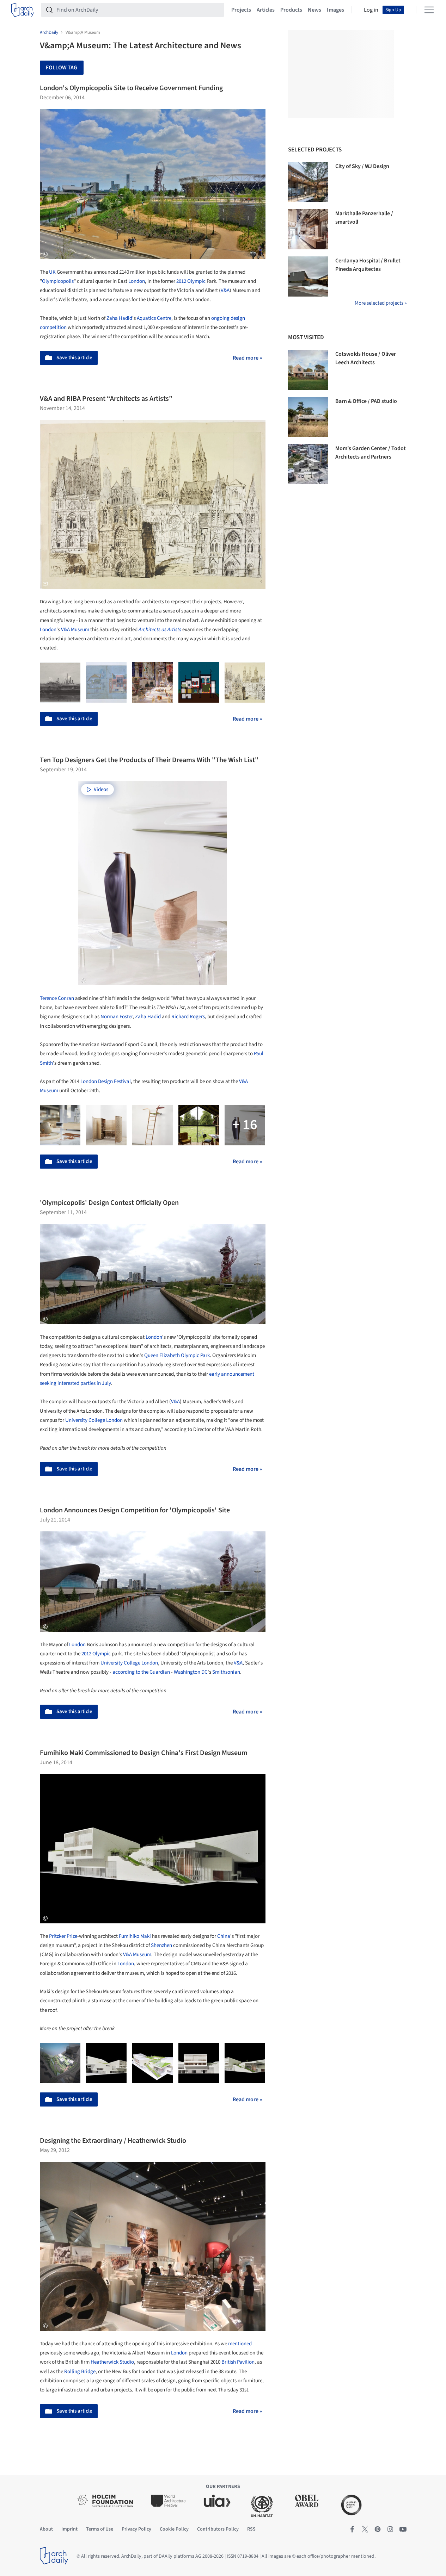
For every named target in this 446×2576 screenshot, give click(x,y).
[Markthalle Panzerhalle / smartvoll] (308, 229)
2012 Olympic (191, 281)
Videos (101, 789)
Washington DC (191, 1672)
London (137, 281)
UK (52, 272)
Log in (371, 10)
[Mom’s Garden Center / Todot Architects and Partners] (308, 464)
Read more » (247, 358)
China (224, 1936)
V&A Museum (75, 630)
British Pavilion (238, 2362)
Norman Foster (117, 1017)
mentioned (240, 2344)
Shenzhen (161, 1945)
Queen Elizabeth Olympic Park (177, 1355)
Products (291, 10)
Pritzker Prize (63, 1936)
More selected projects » (381, 303)
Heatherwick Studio (112, 2362)
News (314, 10)
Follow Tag (62, 68)
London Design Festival (106, 1081)
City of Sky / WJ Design (362, 166)
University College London (94, 1420)
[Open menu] (429, 10)
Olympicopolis (58, 281)
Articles (266, 10)
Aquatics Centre (154, 318)
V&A (225, 290)
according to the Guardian (141, 1672)
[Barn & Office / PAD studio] (308, 417)
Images (335, 10)
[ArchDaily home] (23, 10)
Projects (241, 10)
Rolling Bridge (80, 2372)
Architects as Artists (160, 630)
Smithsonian (226, 1672)
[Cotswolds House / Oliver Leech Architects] (308, 370)
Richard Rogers (188, 1017)
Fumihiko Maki (135, 1936)
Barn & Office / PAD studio (366, 401)
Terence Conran (57, 998)
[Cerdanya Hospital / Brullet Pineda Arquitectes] (308, 276)
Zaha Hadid (119, 318)
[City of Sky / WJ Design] (308, 182)
